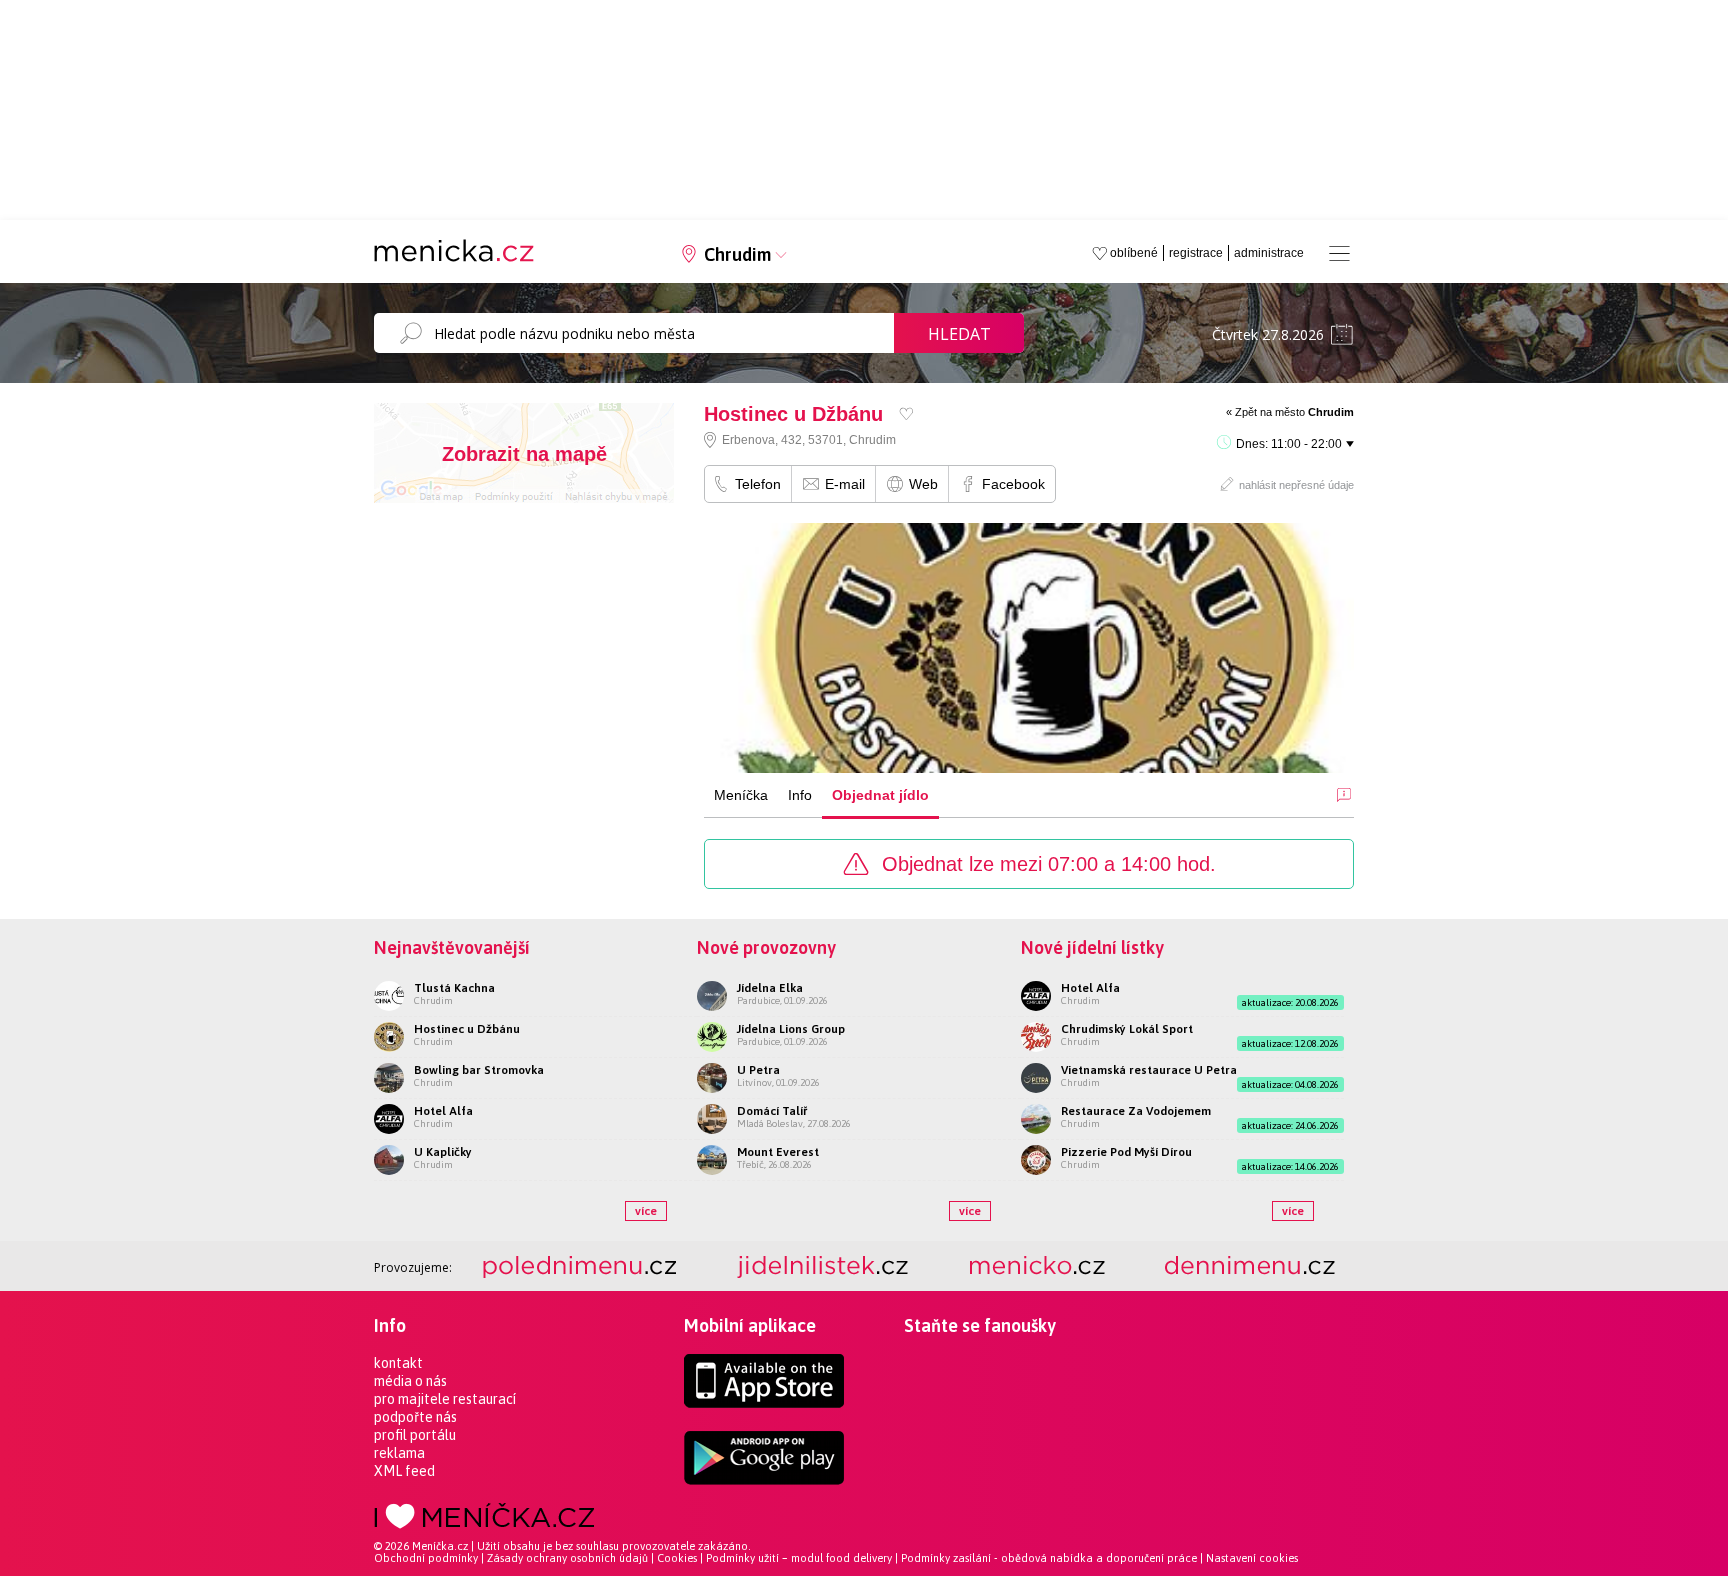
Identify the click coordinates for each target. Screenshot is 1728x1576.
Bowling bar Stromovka (479, 1070)
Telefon (758, 484)
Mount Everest (778, 1152)
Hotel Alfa (443, 1111)
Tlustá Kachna (454, 988)
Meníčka (741, 795)
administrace (1269, 253)
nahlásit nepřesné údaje (1296, 485)
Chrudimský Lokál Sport (1127, 1029)
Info (800, 795)
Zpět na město (1294, 412)
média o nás (410, 1381)
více (646, 1211)
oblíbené (1134, 253)
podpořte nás (415, 1417)
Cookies (677, 1558)
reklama (399, 1453)
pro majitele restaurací (445, 1399)
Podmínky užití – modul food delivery (799, 1558)
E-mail (845, 484)
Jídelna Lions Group (791, 1029)
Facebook (1013, 484)
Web (923, 484)
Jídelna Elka (770, 988)
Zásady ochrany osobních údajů (567, 1558)
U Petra (758, 1070)
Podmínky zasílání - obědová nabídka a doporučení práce (1049, 1558)
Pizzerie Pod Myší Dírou (1126, 1152)
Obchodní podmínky (426, 1558)
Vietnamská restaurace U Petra (1149, 1070)
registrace (1196, 253)
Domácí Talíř (772, 1111)
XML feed (404, 1471)
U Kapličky (443, 1152)
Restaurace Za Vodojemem (1136, 1111)
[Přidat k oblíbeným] (906, 413)
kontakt (398, 1363)
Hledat (959, 334)
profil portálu (415, 1435)
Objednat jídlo (880, 795)
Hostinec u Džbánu (467, 1029)
